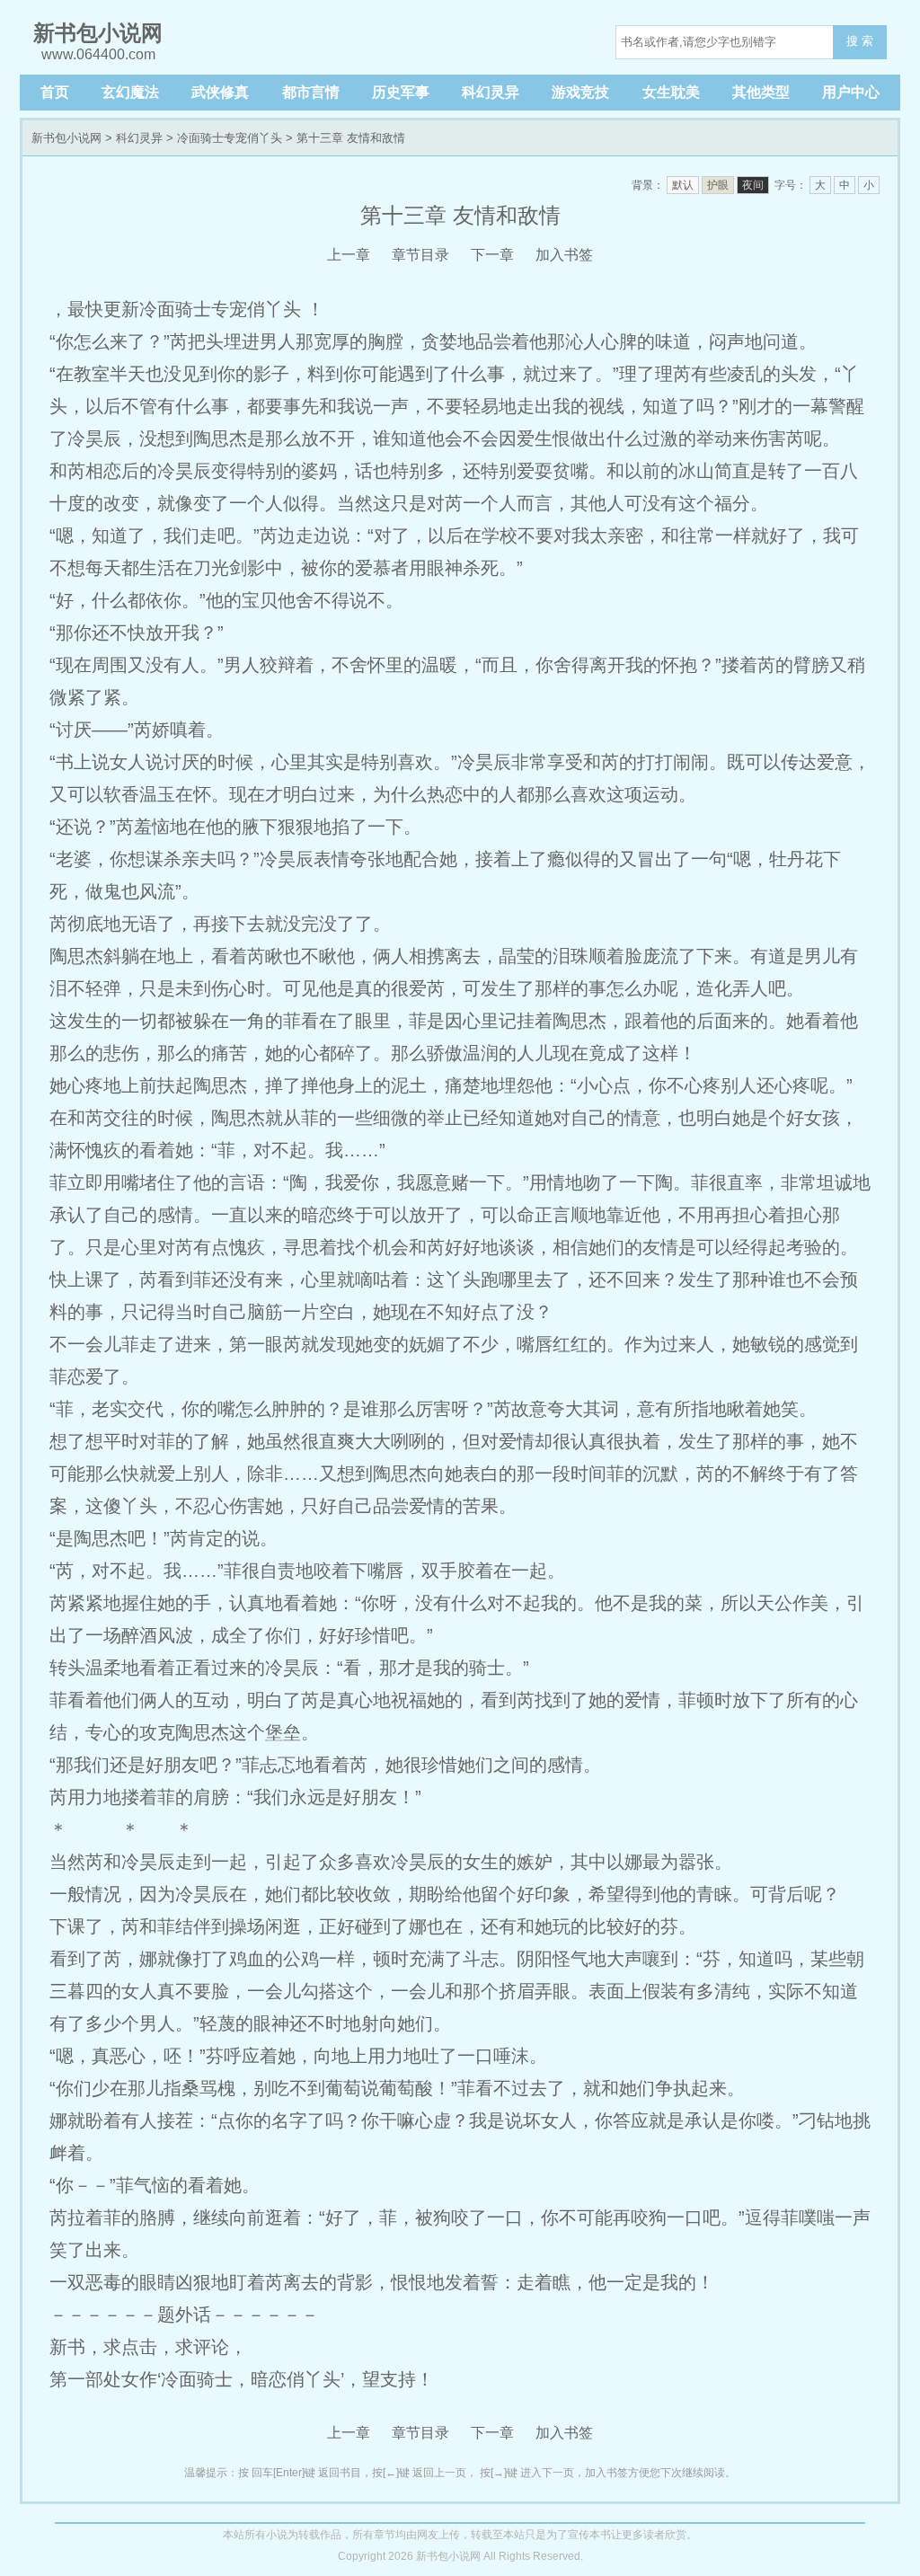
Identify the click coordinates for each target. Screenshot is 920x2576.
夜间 (753, 185)
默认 (683, 185)
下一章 (492, 255)
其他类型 (761, 92)
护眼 (718, 185)
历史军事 (401, 92)
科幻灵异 (491, 92)
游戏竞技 (580, 92)
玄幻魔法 (130, 92)
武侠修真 (220, 92)
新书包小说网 (66, 138)
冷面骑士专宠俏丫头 (230, 138)
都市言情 (311, 92)
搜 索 (860, 41)
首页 (55, 92)
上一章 (349, 255)
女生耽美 (671, 92)
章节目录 (420, 255)
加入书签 (564, 255)
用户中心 (851, 92)
